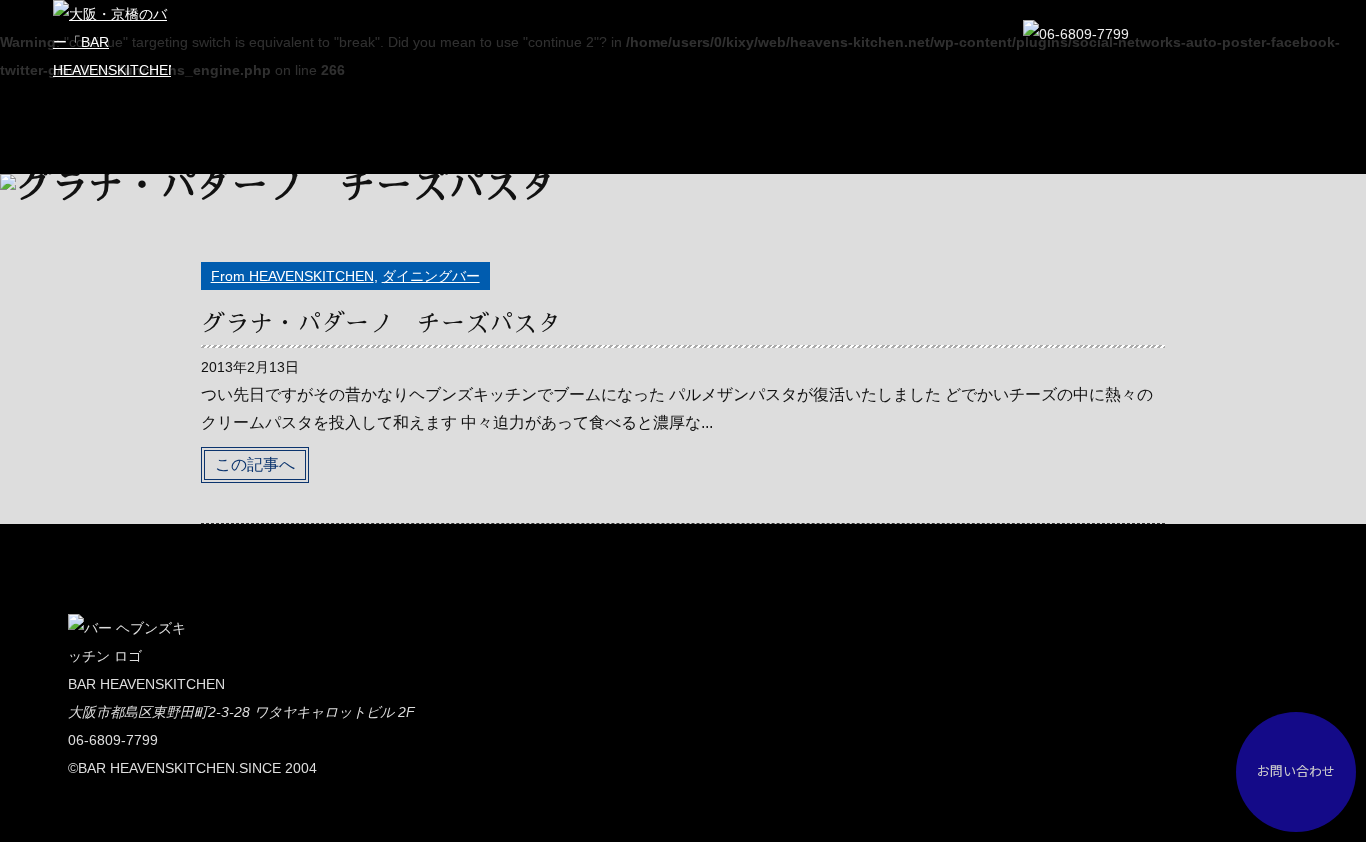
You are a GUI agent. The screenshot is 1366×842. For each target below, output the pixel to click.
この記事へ (255, 464)
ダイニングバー (431, 276)
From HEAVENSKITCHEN (292, 276)
